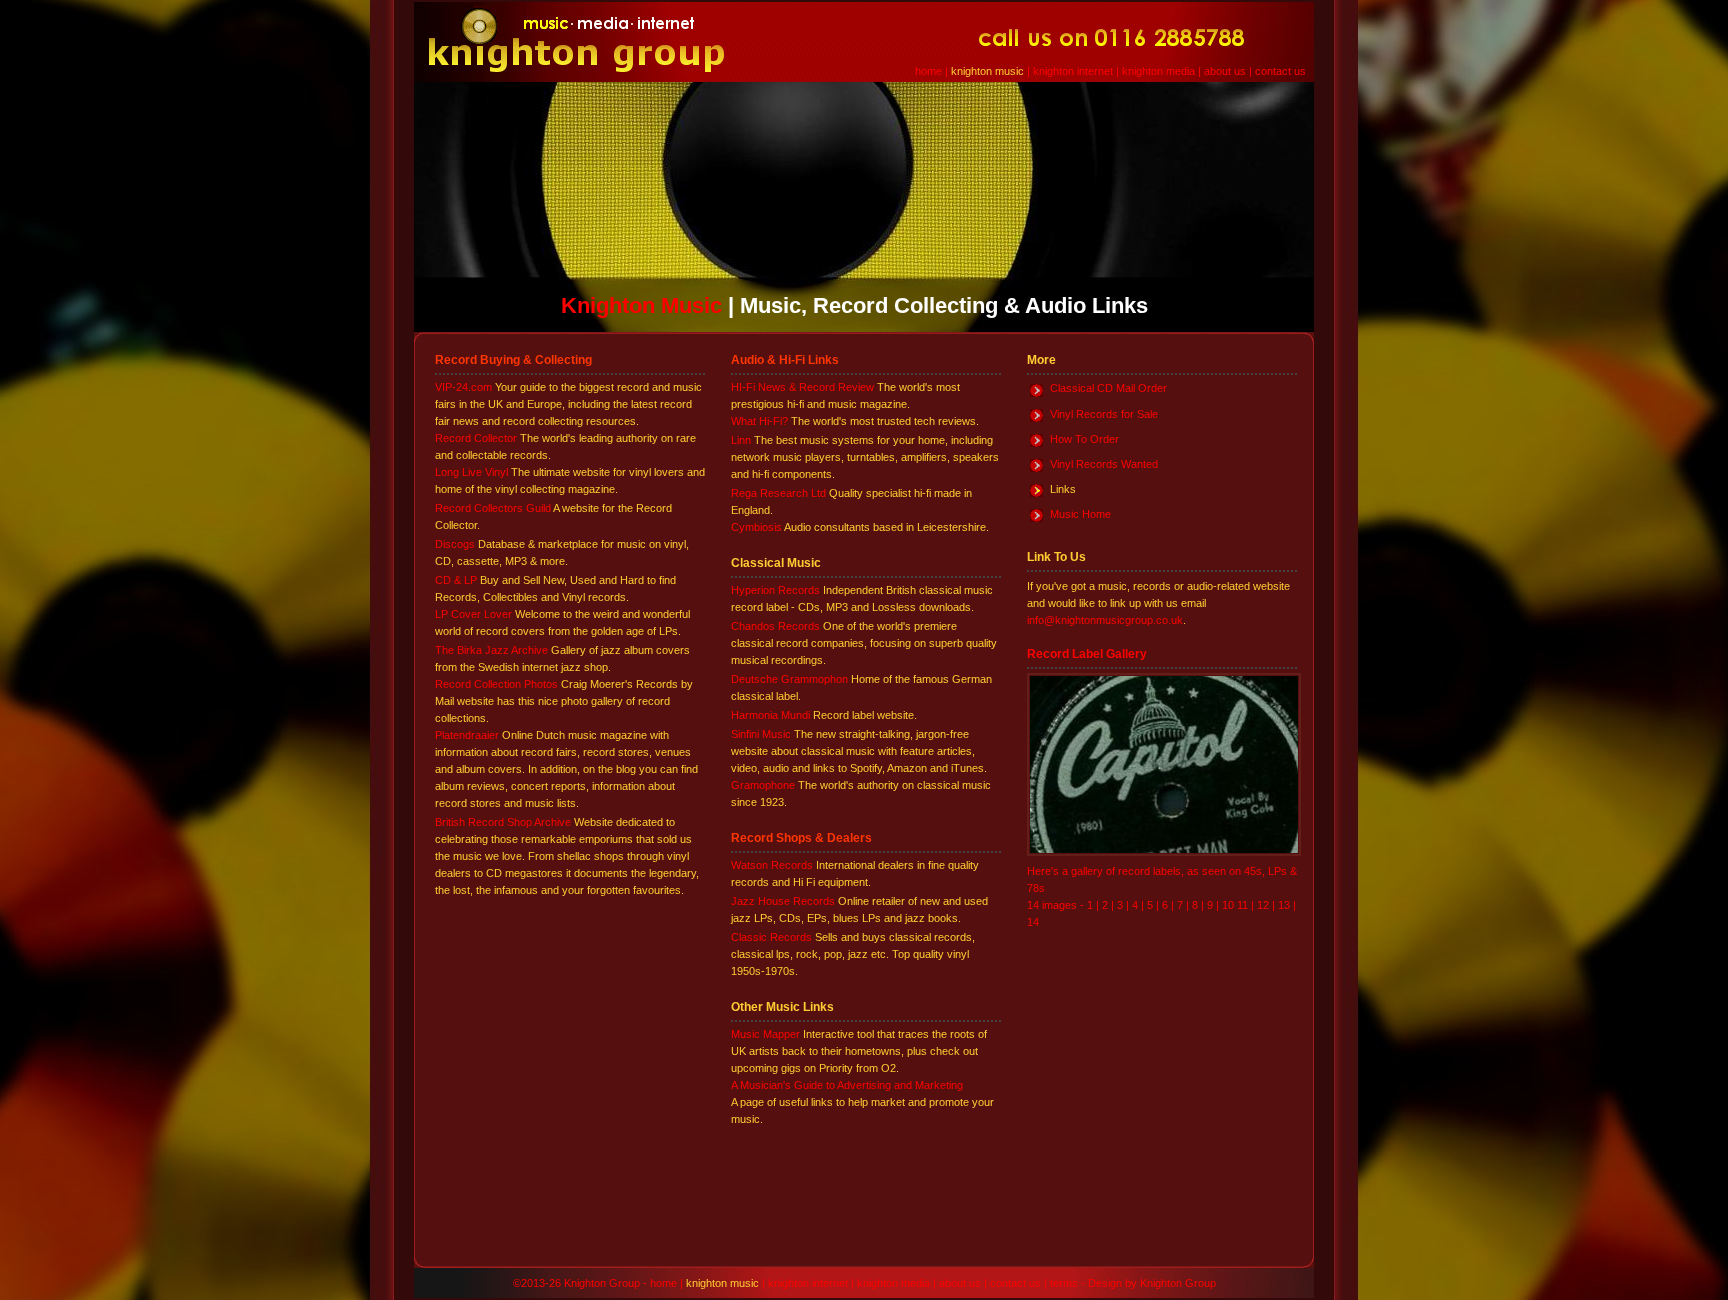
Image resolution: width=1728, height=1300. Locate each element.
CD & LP (456, 580)
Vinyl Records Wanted (1104, 464)
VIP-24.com (463, 387)
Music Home (1080, 514)
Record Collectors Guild (493, 508)
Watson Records (772, 865)
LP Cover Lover (473, 614)
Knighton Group (1178, 1283)
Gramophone (763, 785)
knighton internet (1073, 71)
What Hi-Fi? (759, 421)
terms (1064, 1283)
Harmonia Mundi (770, 715)
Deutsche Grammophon (789, 679)
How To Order (1084, 439)
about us (1225, 71)
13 (1284, 905)
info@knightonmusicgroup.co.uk (1105, 620)
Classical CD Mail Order (1108, 388)
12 (1263, 905)
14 (1033, 922)
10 (1229, 905)
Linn (741, 440)
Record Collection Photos (496, 684)
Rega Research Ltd (778, 493)
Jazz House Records (783, 901)
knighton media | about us (919, 1283)
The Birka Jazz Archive (491, 650)
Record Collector (476, 438)
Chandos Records (775, 626)
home (928, 71)
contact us (1280, 71)
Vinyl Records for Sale (1104, 414)
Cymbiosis (756, 527)
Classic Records (771, 937)
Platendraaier (467, 735)
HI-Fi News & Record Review (802, 387)
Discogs (455, 544)
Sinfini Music (761, 734)
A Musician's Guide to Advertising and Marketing (847, 1085)
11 (1242, 905)
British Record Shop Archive (503, 822)
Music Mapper (765, 1034)
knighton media (1158, 71)
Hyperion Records (775, 590)
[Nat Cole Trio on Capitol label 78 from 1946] (1164, 852)
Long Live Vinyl (471, 472)
